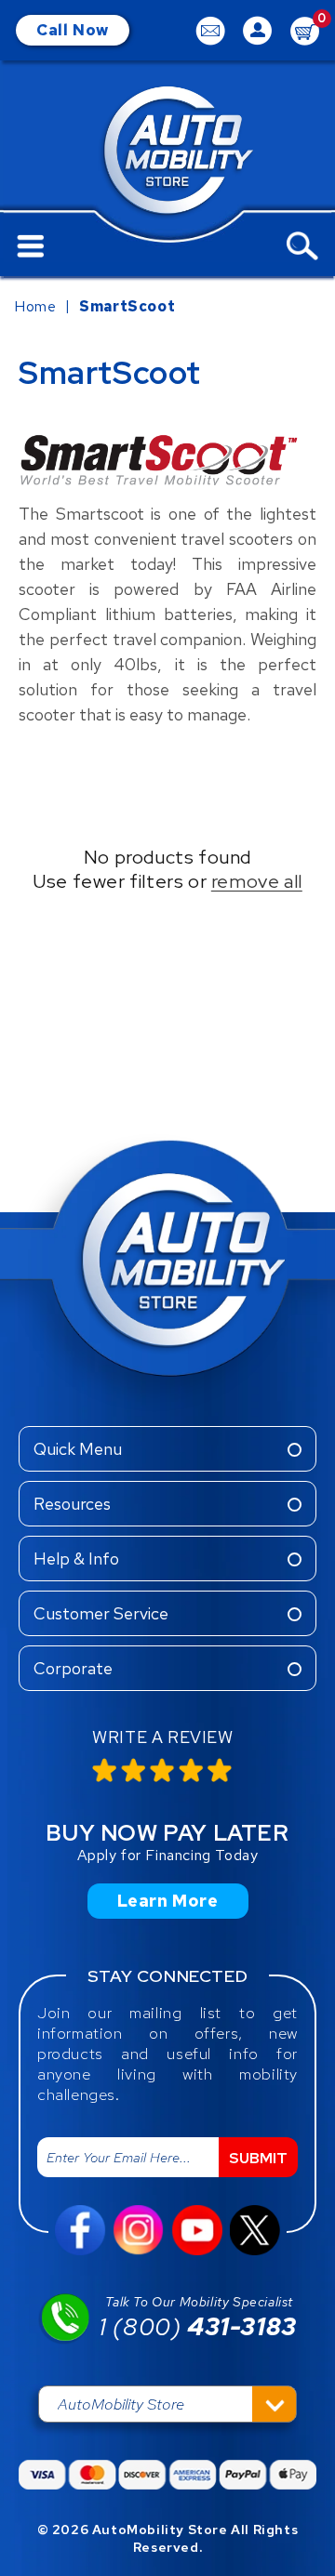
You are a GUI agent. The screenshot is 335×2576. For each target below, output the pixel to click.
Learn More (168, 1901)
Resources (72, 1504)
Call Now (73, 30)
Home (35, 306)
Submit (258, 2158)
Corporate (73, 1668)
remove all (257, 881)
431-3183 (198, 2327)
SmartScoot (127, 306)
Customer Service (101, 1613)
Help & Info (76, 1559)
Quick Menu (78, 1449)
